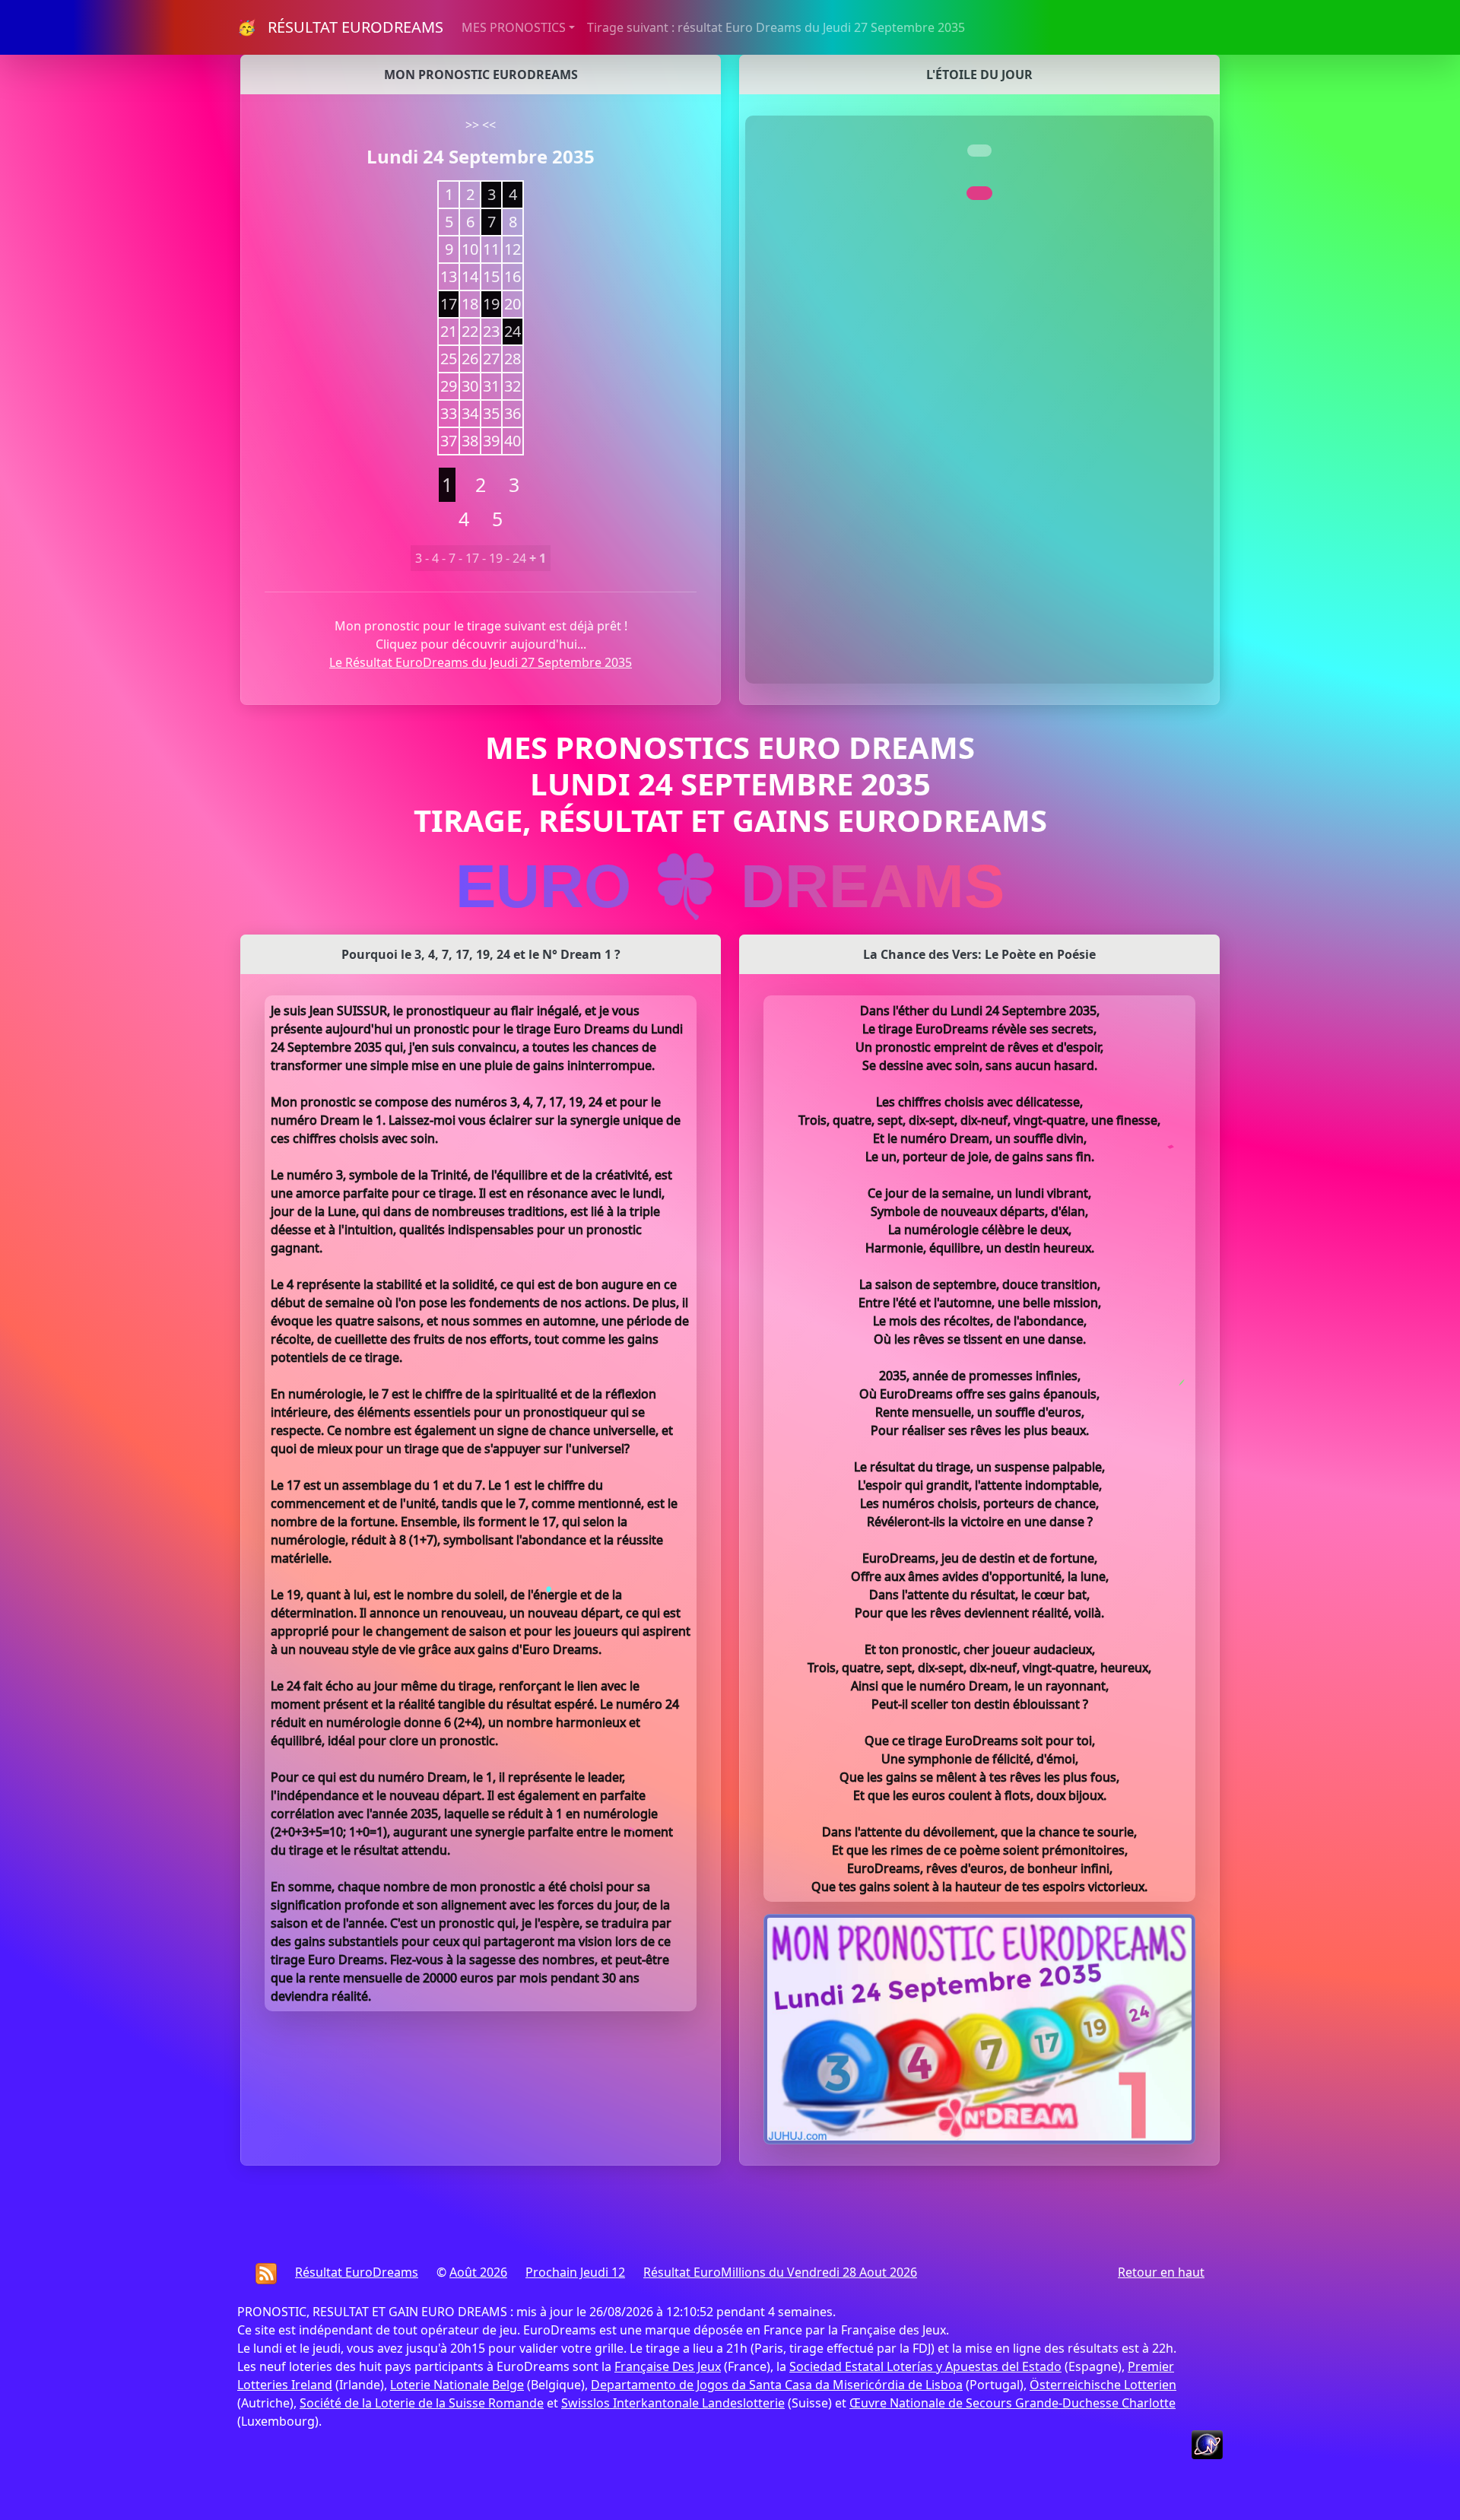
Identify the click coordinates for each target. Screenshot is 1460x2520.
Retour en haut (1161, 2272)
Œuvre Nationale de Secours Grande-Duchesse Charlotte (1012, 2403)
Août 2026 (478, 2272)
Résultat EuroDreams (357, 2272)
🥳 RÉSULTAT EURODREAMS (340, 27)
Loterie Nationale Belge (457, 2385)
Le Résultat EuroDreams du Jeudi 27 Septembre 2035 (481, 662)
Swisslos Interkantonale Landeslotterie (673, 2403)
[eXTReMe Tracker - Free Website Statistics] (1207, 2443)
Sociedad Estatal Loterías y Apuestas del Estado (925, 2366)
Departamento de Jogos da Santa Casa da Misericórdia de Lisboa (777, 2385)
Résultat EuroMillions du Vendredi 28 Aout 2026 (780, 2272)
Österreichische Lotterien (1103, 2385)
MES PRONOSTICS (514, 27)
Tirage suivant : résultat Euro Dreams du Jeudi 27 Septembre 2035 (776, 27)
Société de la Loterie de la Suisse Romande (422, 2403)
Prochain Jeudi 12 (575, 2272)
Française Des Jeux (668, 2366)
